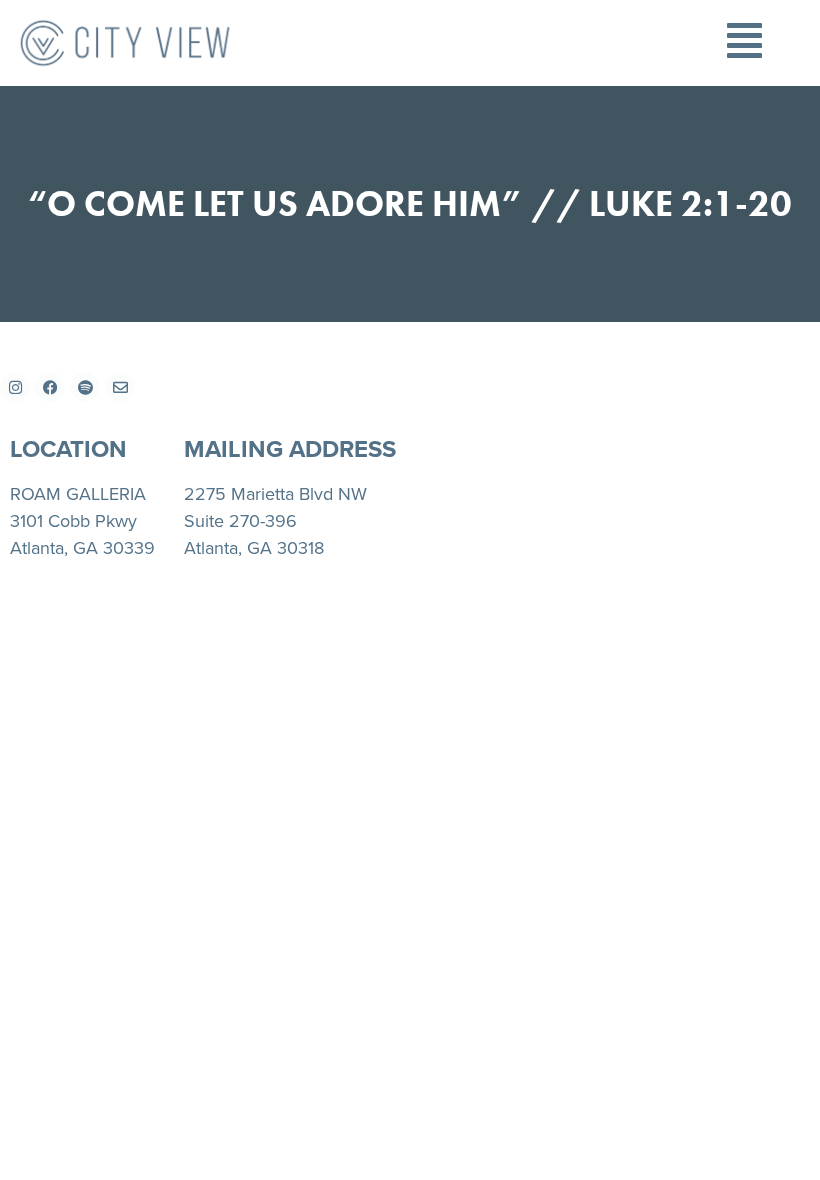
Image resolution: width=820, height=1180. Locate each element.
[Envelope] (120, 387)
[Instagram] (15, 387)
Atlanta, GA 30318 (254, 548)
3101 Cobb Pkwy (73, 521)
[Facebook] (50, 387)
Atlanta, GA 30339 (82, 548)
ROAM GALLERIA (78, 494)
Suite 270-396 (240, 521)
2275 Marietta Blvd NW (275, 494)
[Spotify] (85, 387)
